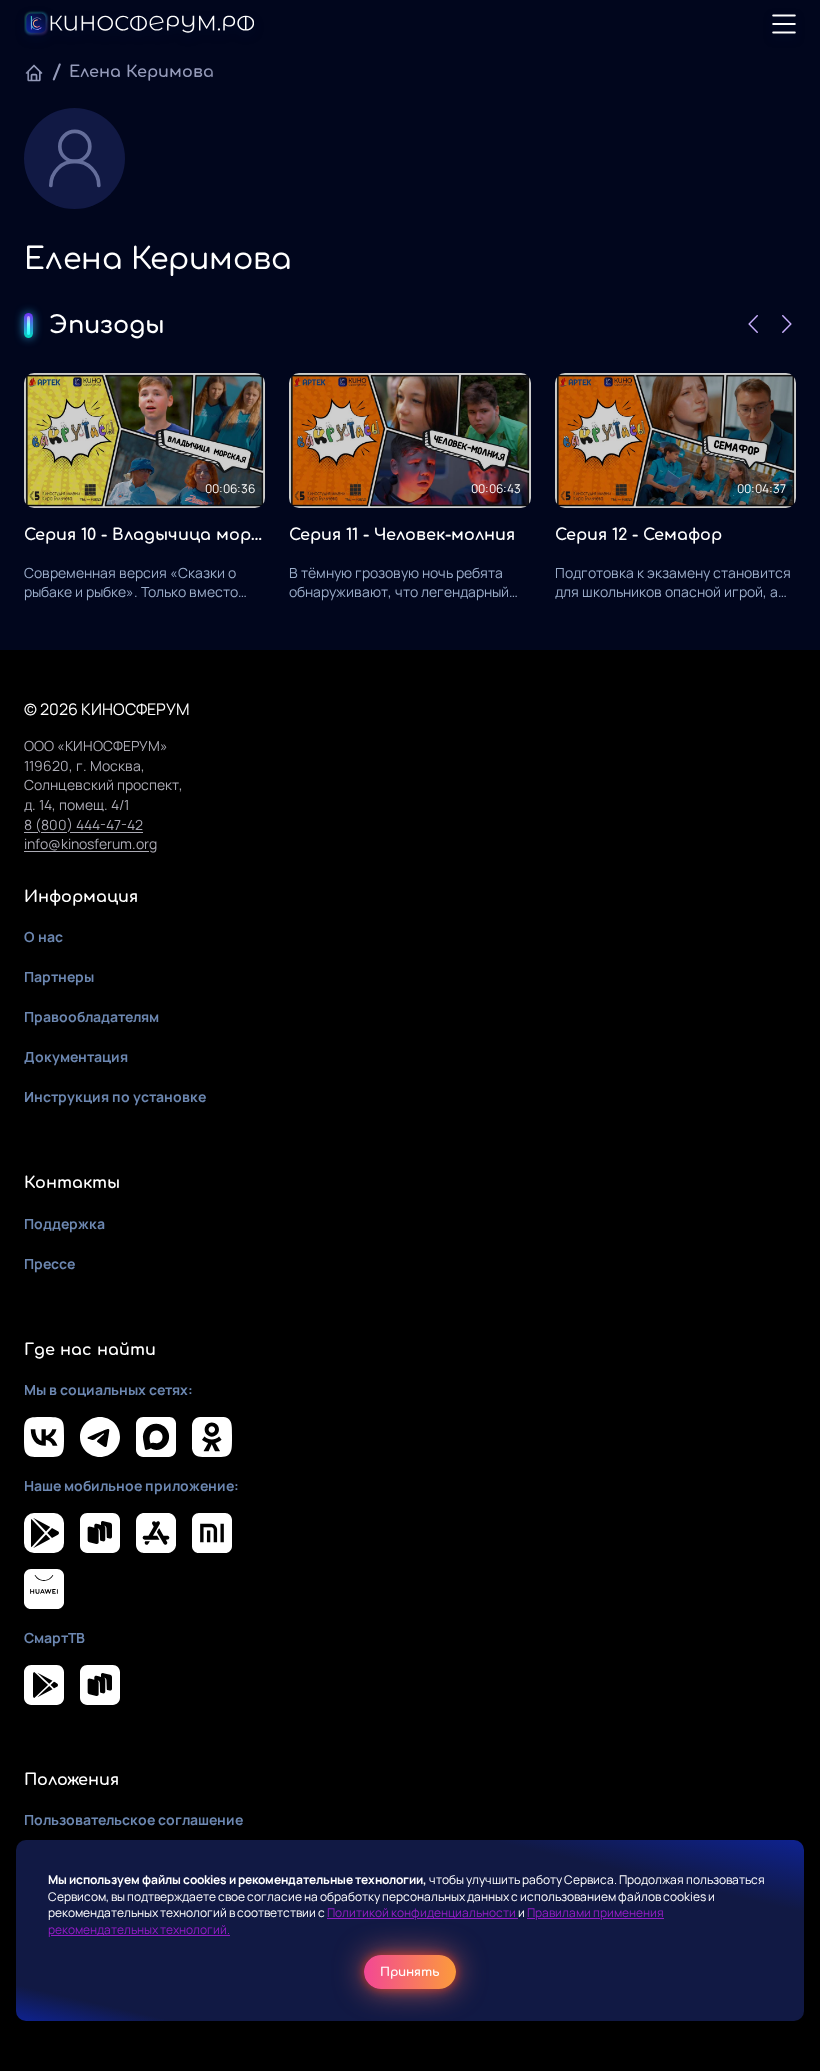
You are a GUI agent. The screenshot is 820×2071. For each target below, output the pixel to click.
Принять (410, 1972)
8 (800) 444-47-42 (83, 824)
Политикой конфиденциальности (422, 1912)
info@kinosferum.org (90, 843)
